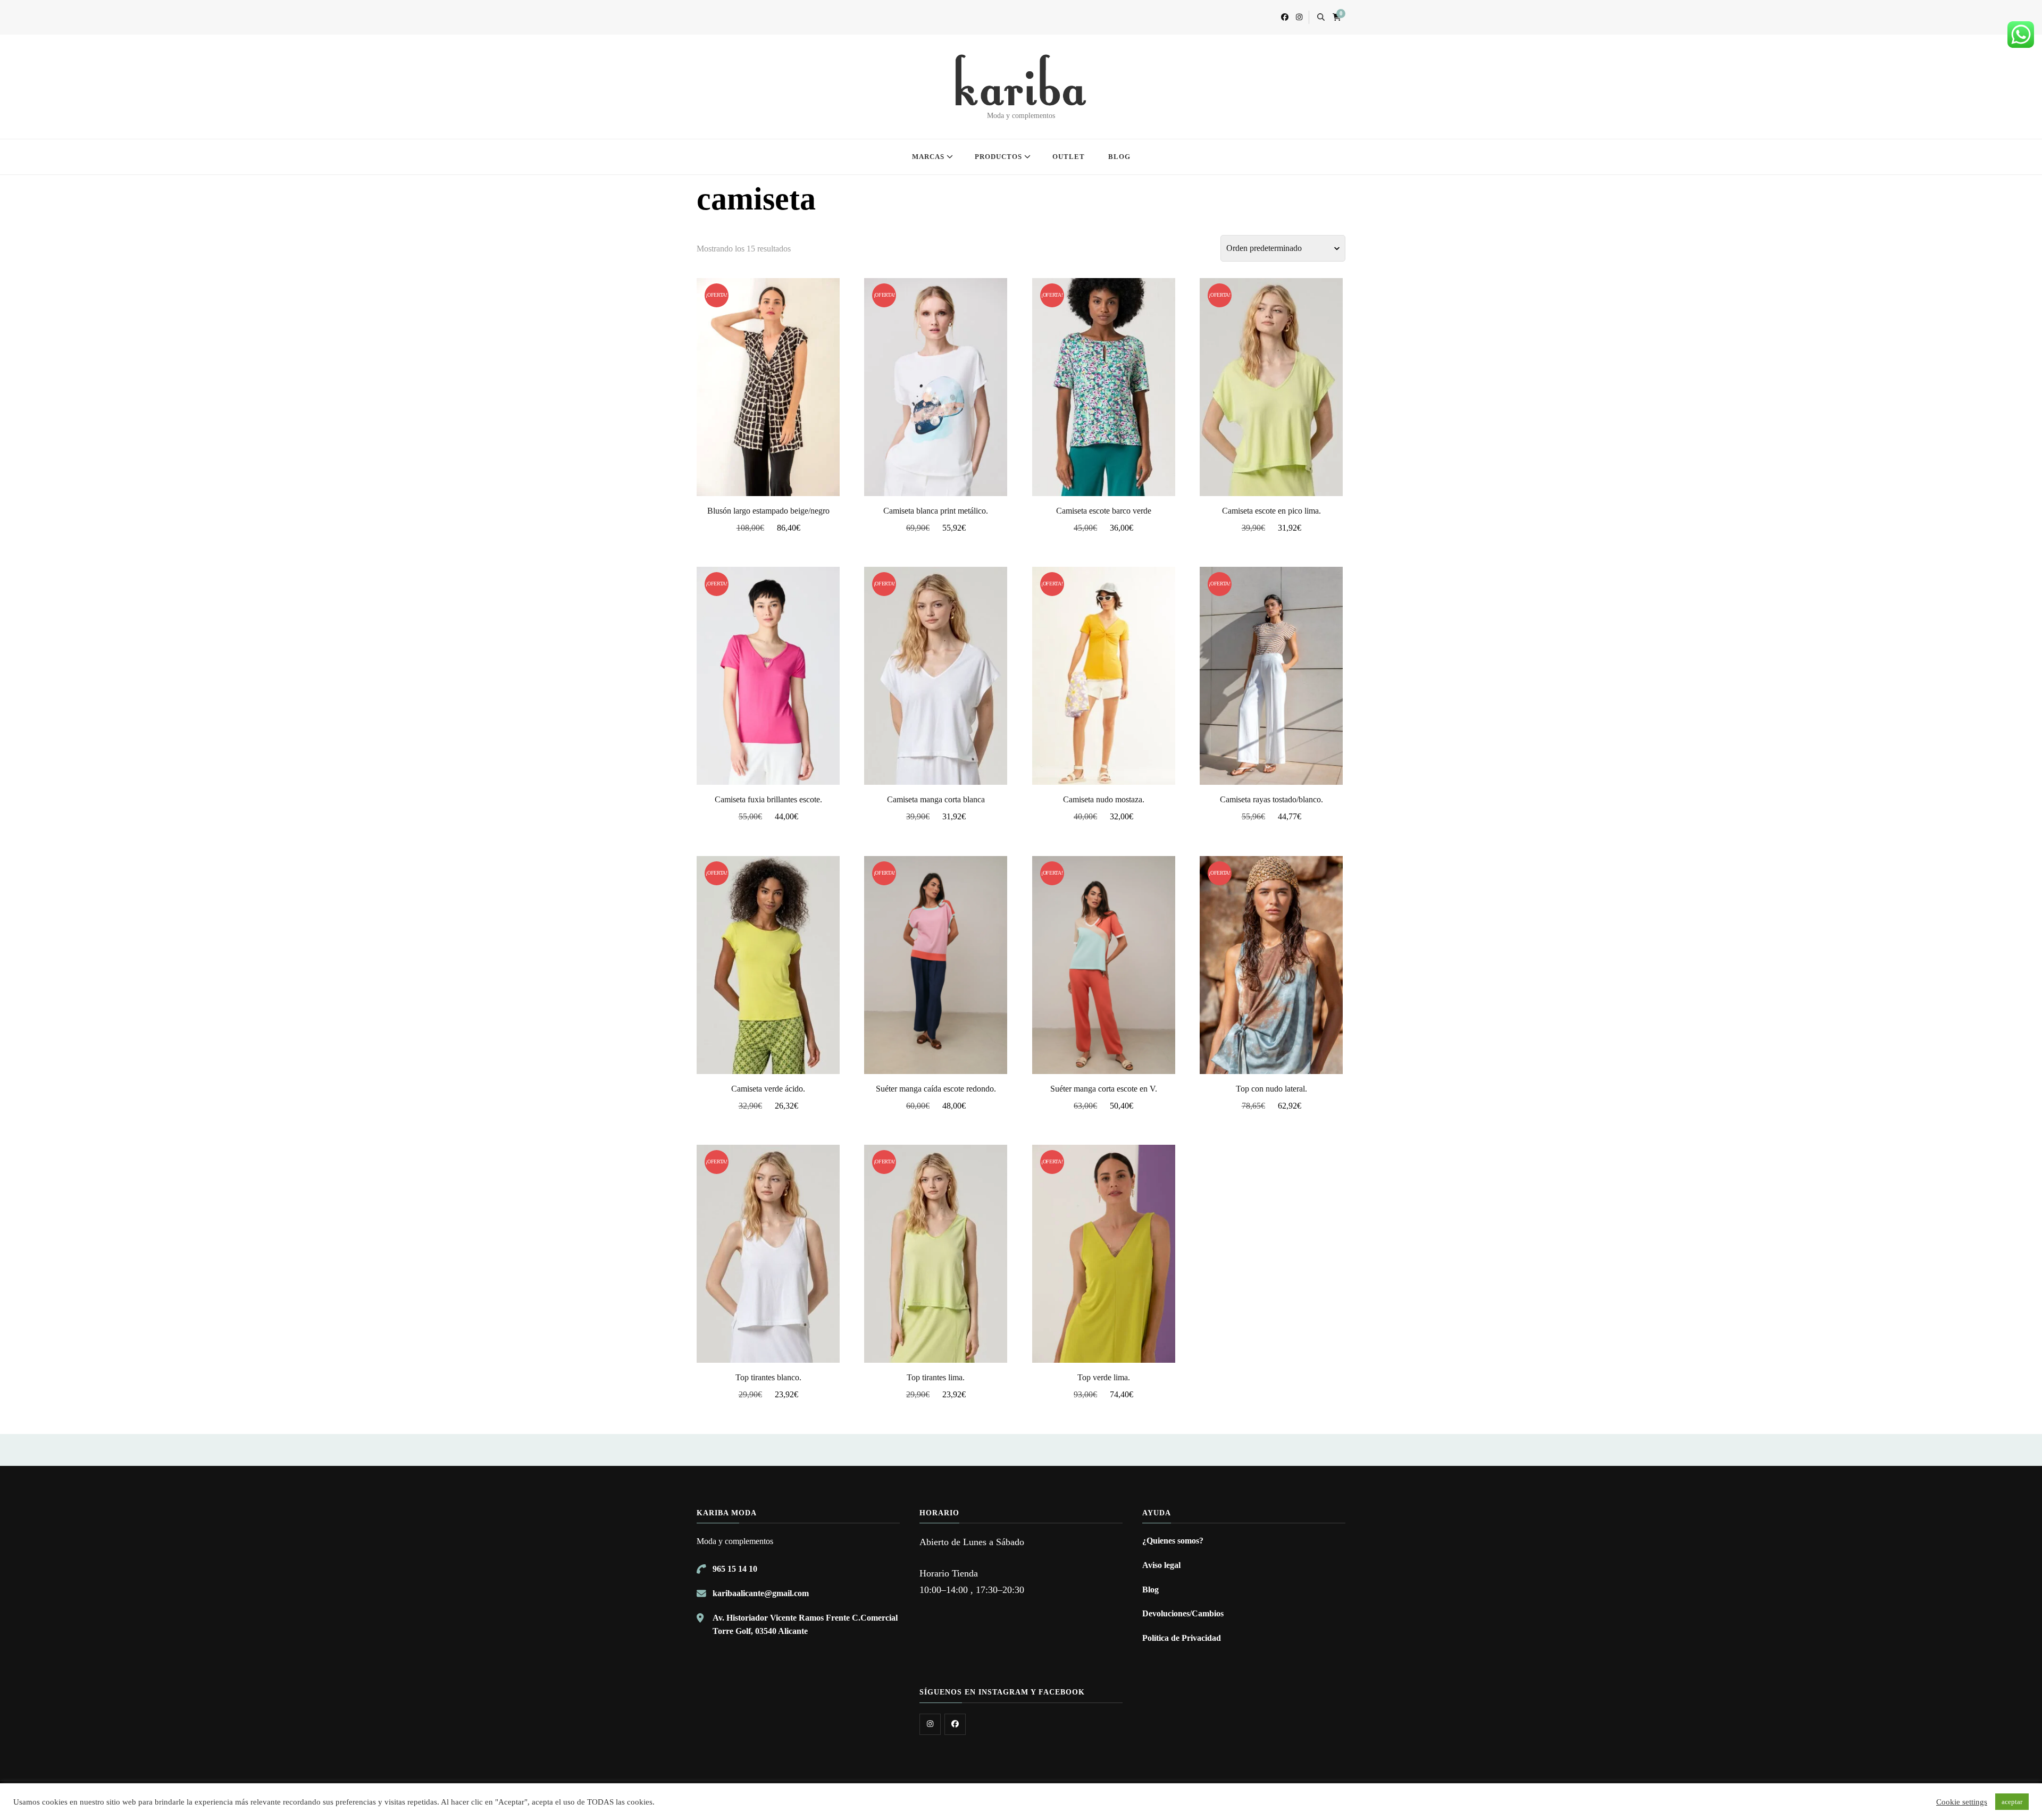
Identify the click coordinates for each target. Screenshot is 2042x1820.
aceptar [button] (2012, 1802)
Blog (1150, 1590)
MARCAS (928, 157)
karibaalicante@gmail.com (761, 1593)
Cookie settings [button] (1962, 1802)
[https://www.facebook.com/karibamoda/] (955, 1724)
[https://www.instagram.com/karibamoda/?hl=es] (930, 1724)
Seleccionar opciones (768, 385)
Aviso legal (1161, 1565)
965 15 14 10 (735, 1569)
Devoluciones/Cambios (1183, 1613)
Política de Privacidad (1182, 1638)
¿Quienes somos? (1173, 1541)
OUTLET (1069, 157)
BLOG (1119, 157)
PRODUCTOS (998, 157)
